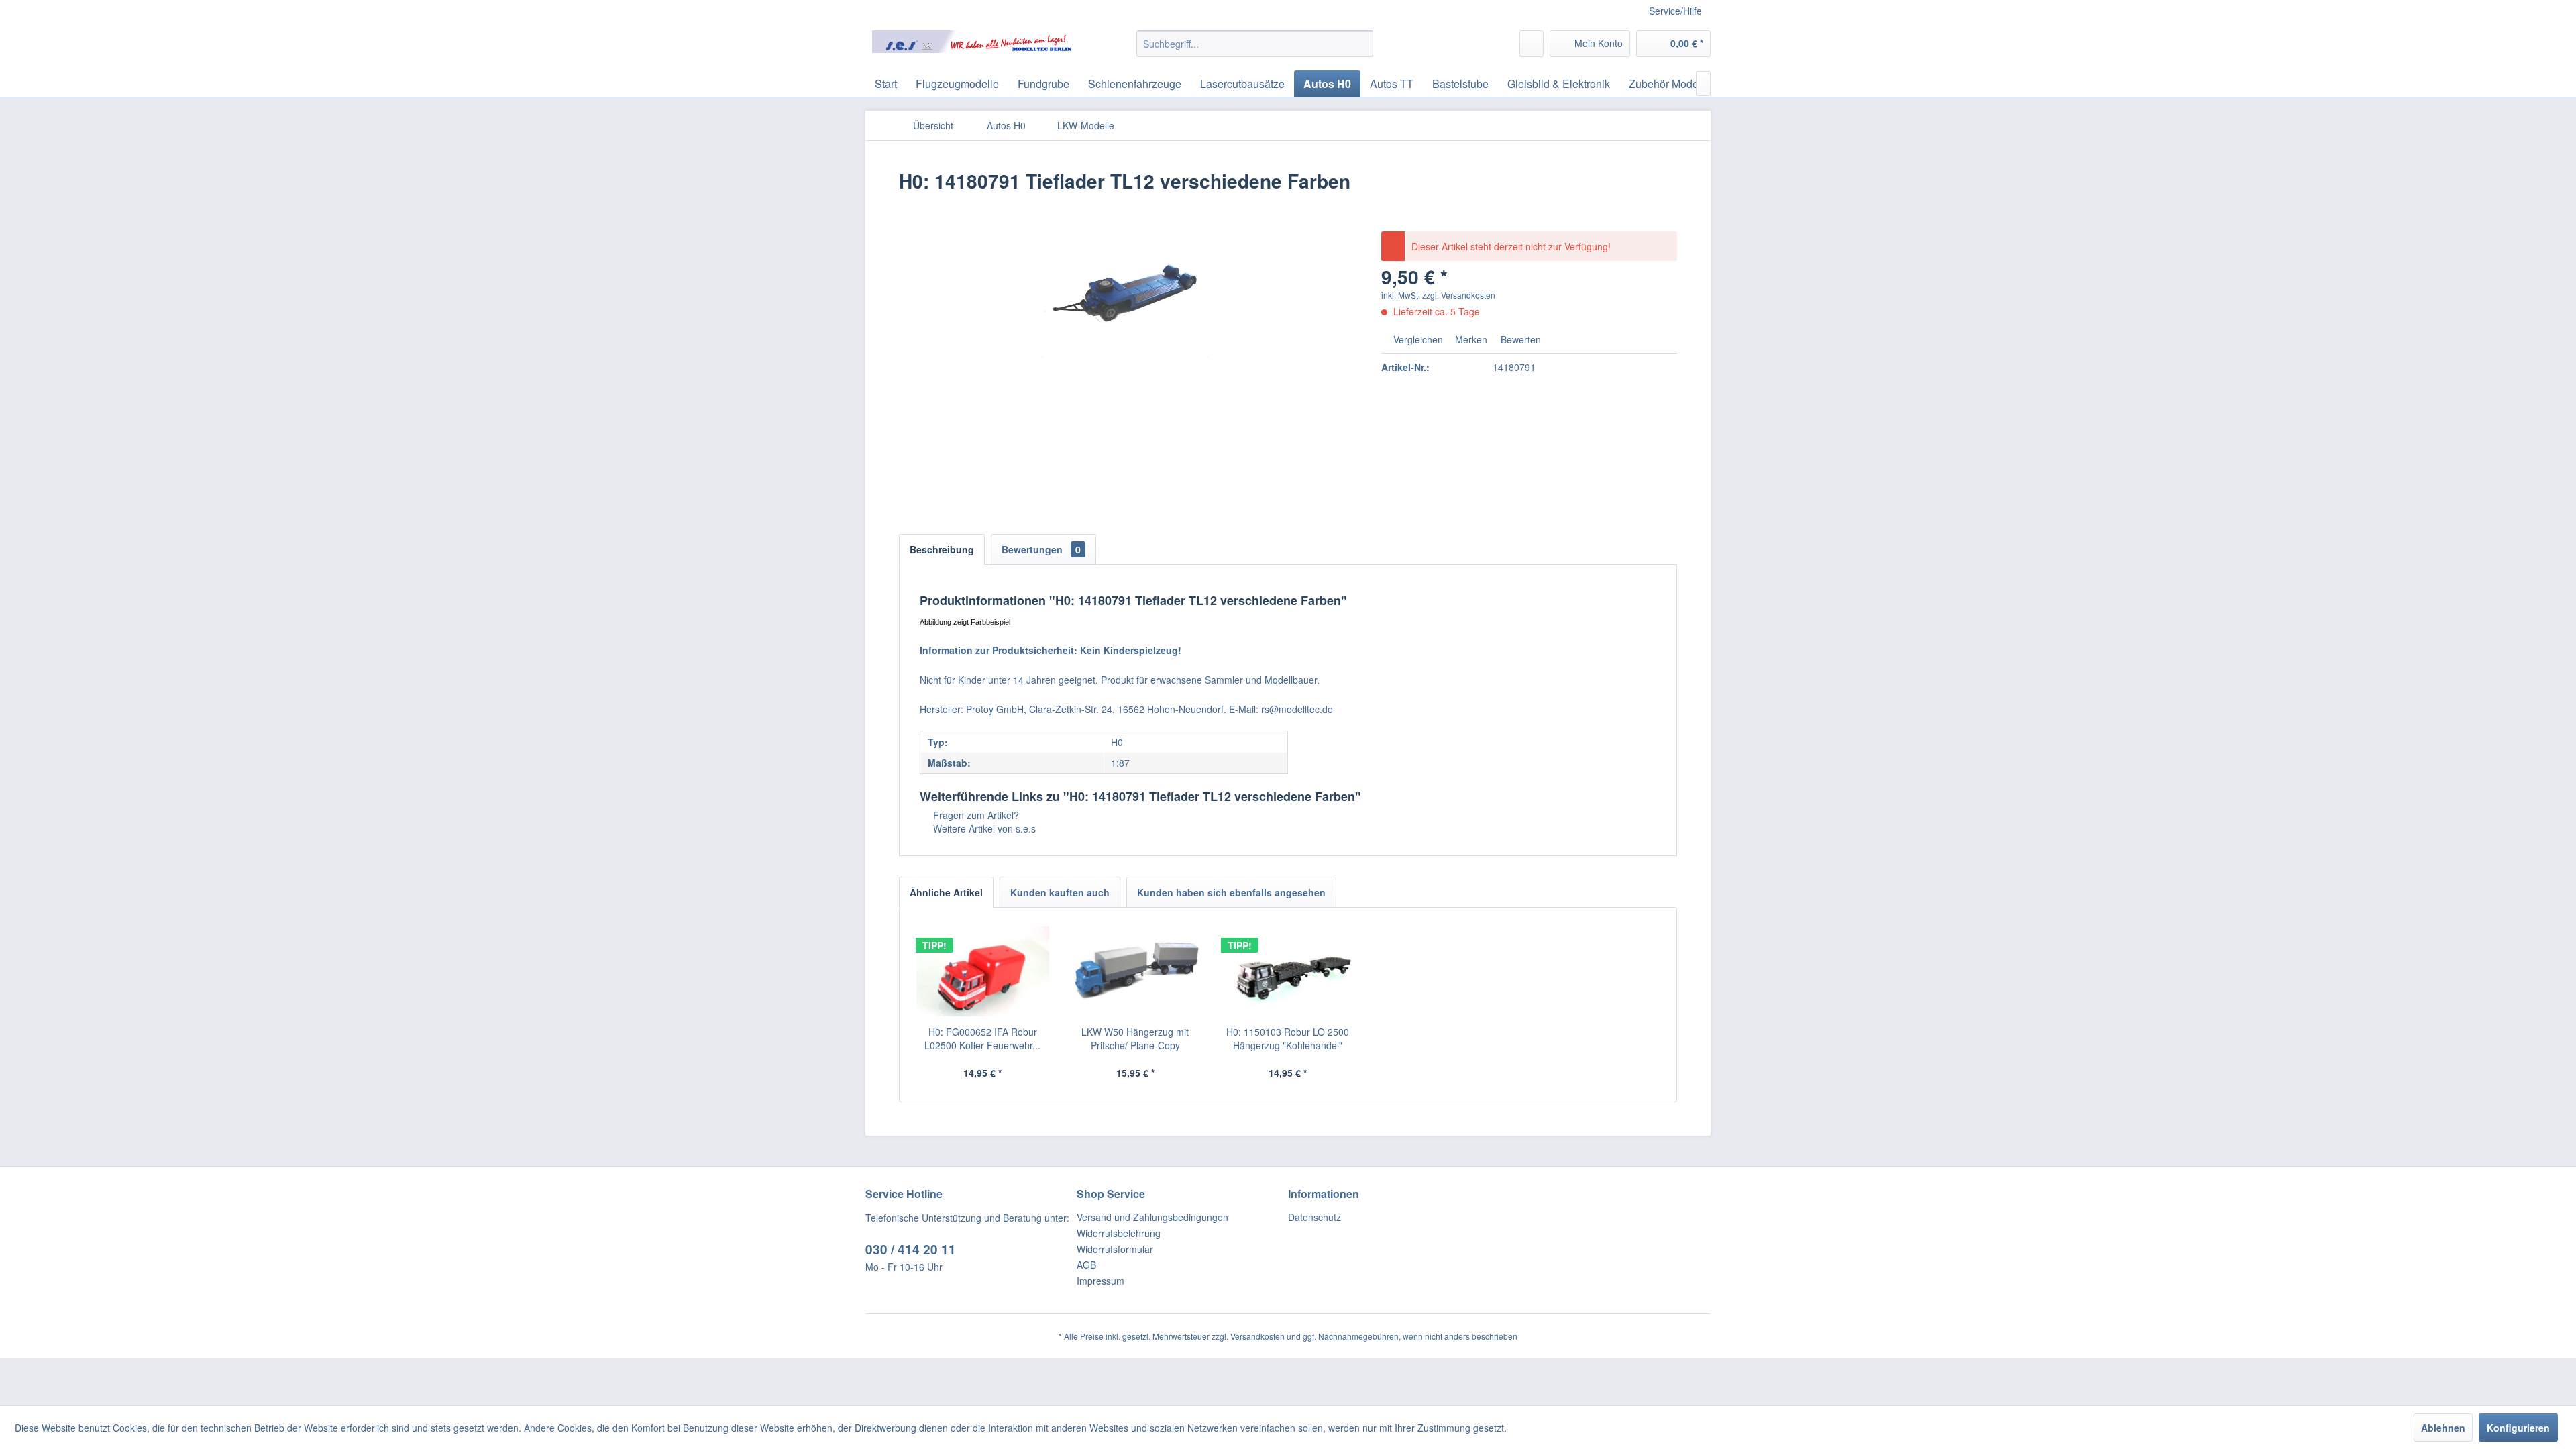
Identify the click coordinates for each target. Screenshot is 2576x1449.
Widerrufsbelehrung (1119, 1233)
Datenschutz (1314, 1217)
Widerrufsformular (1115, 1249)
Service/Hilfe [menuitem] (1675, 11)
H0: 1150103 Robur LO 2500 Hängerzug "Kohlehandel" (1288, 1038)
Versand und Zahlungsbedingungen (1152, 1217)
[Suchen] (1361, 44)
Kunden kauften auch (1060, 892)
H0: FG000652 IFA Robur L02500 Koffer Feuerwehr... (982, 1038)
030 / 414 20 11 (911, 1249)
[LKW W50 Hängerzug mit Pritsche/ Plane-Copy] (1136, 971)
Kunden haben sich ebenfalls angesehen (1231, 892)
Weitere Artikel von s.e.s (983, 828)
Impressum (1101, 1281)
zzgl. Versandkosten (1459, 295)
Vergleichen (1417, 339)
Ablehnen (2443, 1428)
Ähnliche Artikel (946, 892)
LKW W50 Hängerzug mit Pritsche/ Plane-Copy (1135, 1038)
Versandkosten (1257, 1336)
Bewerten (1519, 339)
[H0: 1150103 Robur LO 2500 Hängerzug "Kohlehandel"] (1288, 971)
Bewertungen (1041, 549)
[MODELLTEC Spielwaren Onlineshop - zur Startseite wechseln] (973, 47)
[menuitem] (1255, 44)
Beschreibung (942, 549)
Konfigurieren (2518, 1428)
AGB (1086, 1265)
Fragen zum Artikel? (975, 815)
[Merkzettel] (1532, 44)
